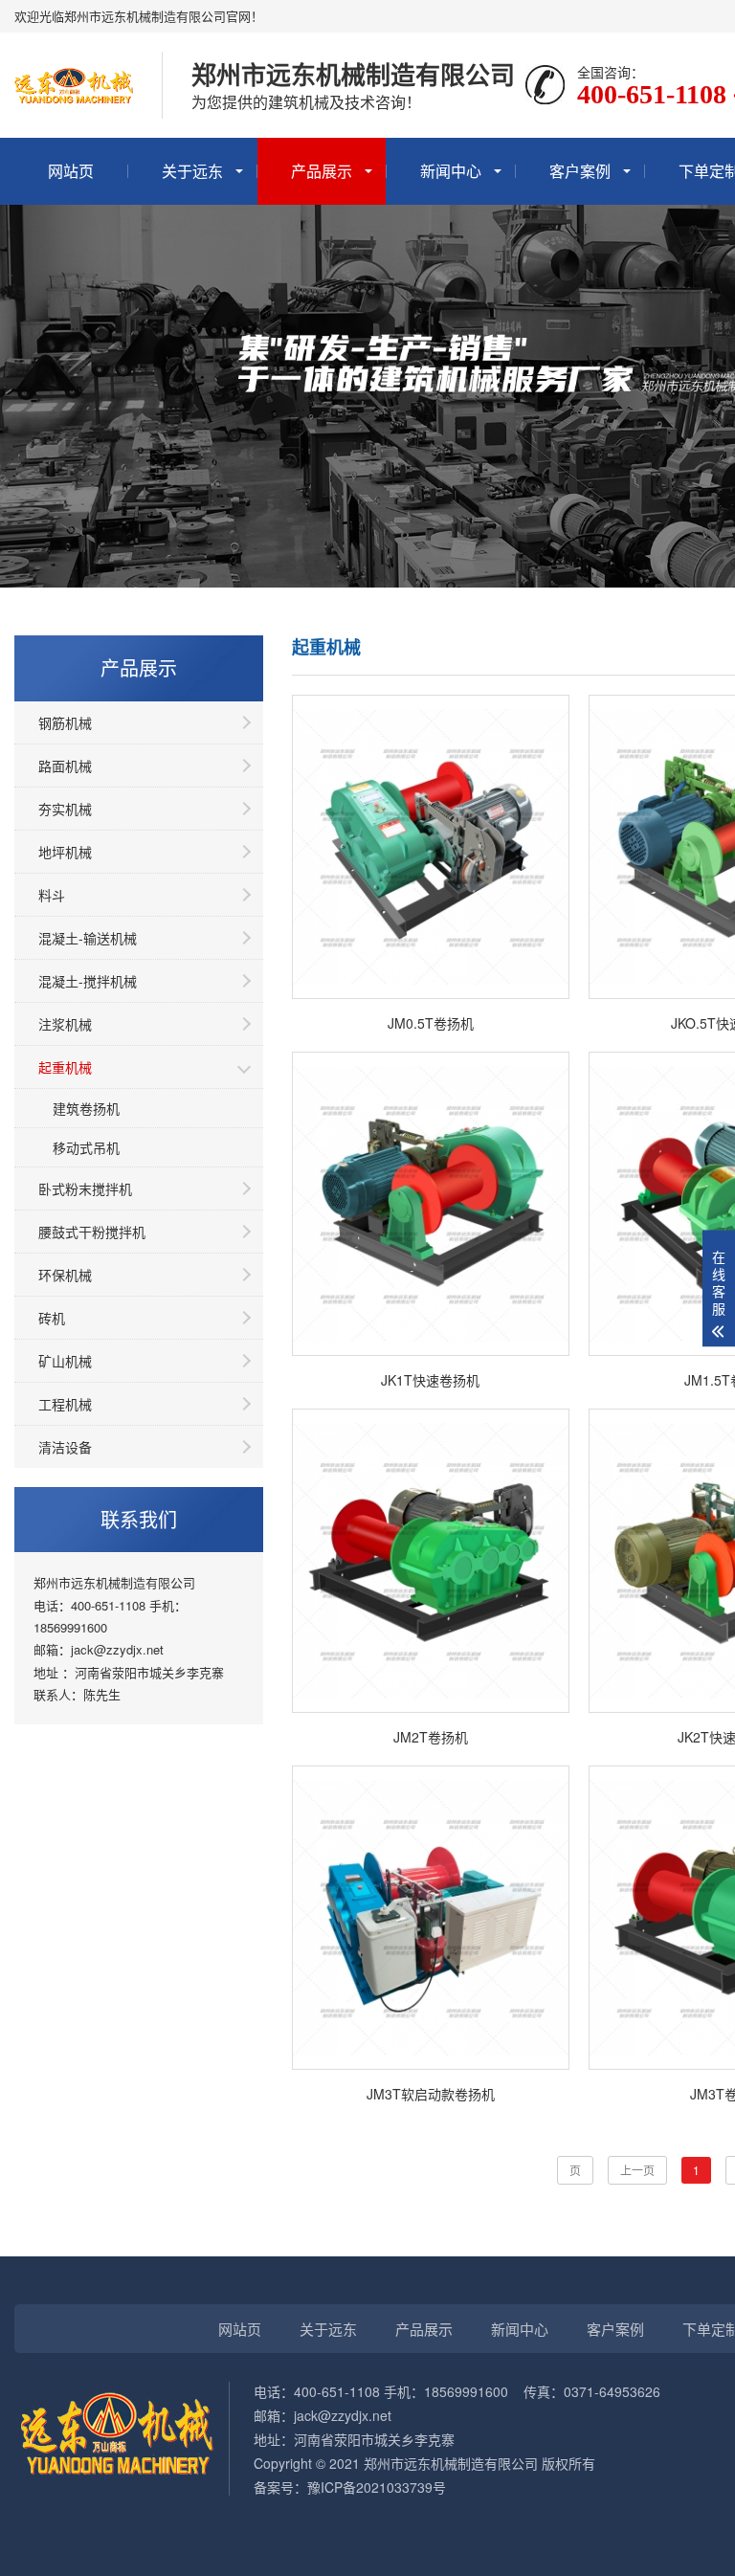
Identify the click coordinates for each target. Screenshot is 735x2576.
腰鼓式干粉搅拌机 (92, 1232)
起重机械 (65, 1067)
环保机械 (65, 1275)
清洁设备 (65, 1447)
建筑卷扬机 (86, 1108)
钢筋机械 (65, 722)
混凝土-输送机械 (88, 938)
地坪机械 (65, 852)
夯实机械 (65, 809)
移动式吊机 (86, 1147)
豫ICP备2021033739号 (377, 2487)
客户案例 (580, 171)
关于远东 (192, 171)
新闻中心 (451, 171)
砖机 (52, 1318)
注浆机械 (65, 1024)
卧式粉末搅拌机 (85, 1188)
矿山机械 (65, 1361)
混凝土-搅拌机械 (88, 981)
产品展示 (322, 171)
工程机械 (65, 1404)
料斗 (52, 895)
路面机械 (65, 766)
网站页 (71, 171)
